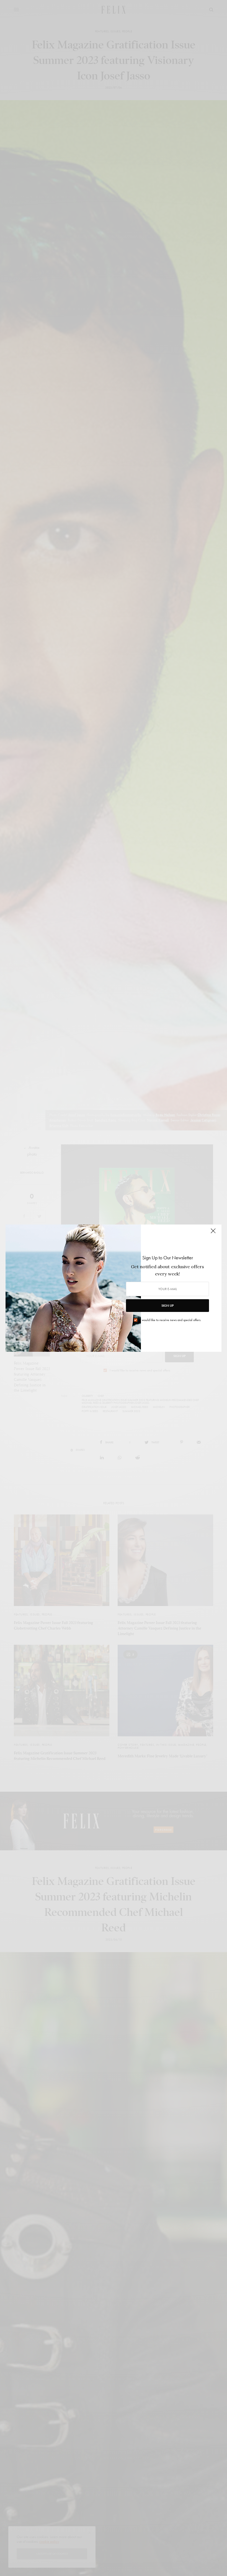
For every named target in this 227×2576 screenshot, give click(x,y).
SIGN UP (167, 1306)
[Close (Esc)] (213, 1233)
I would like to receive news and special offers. (171, 1320)
